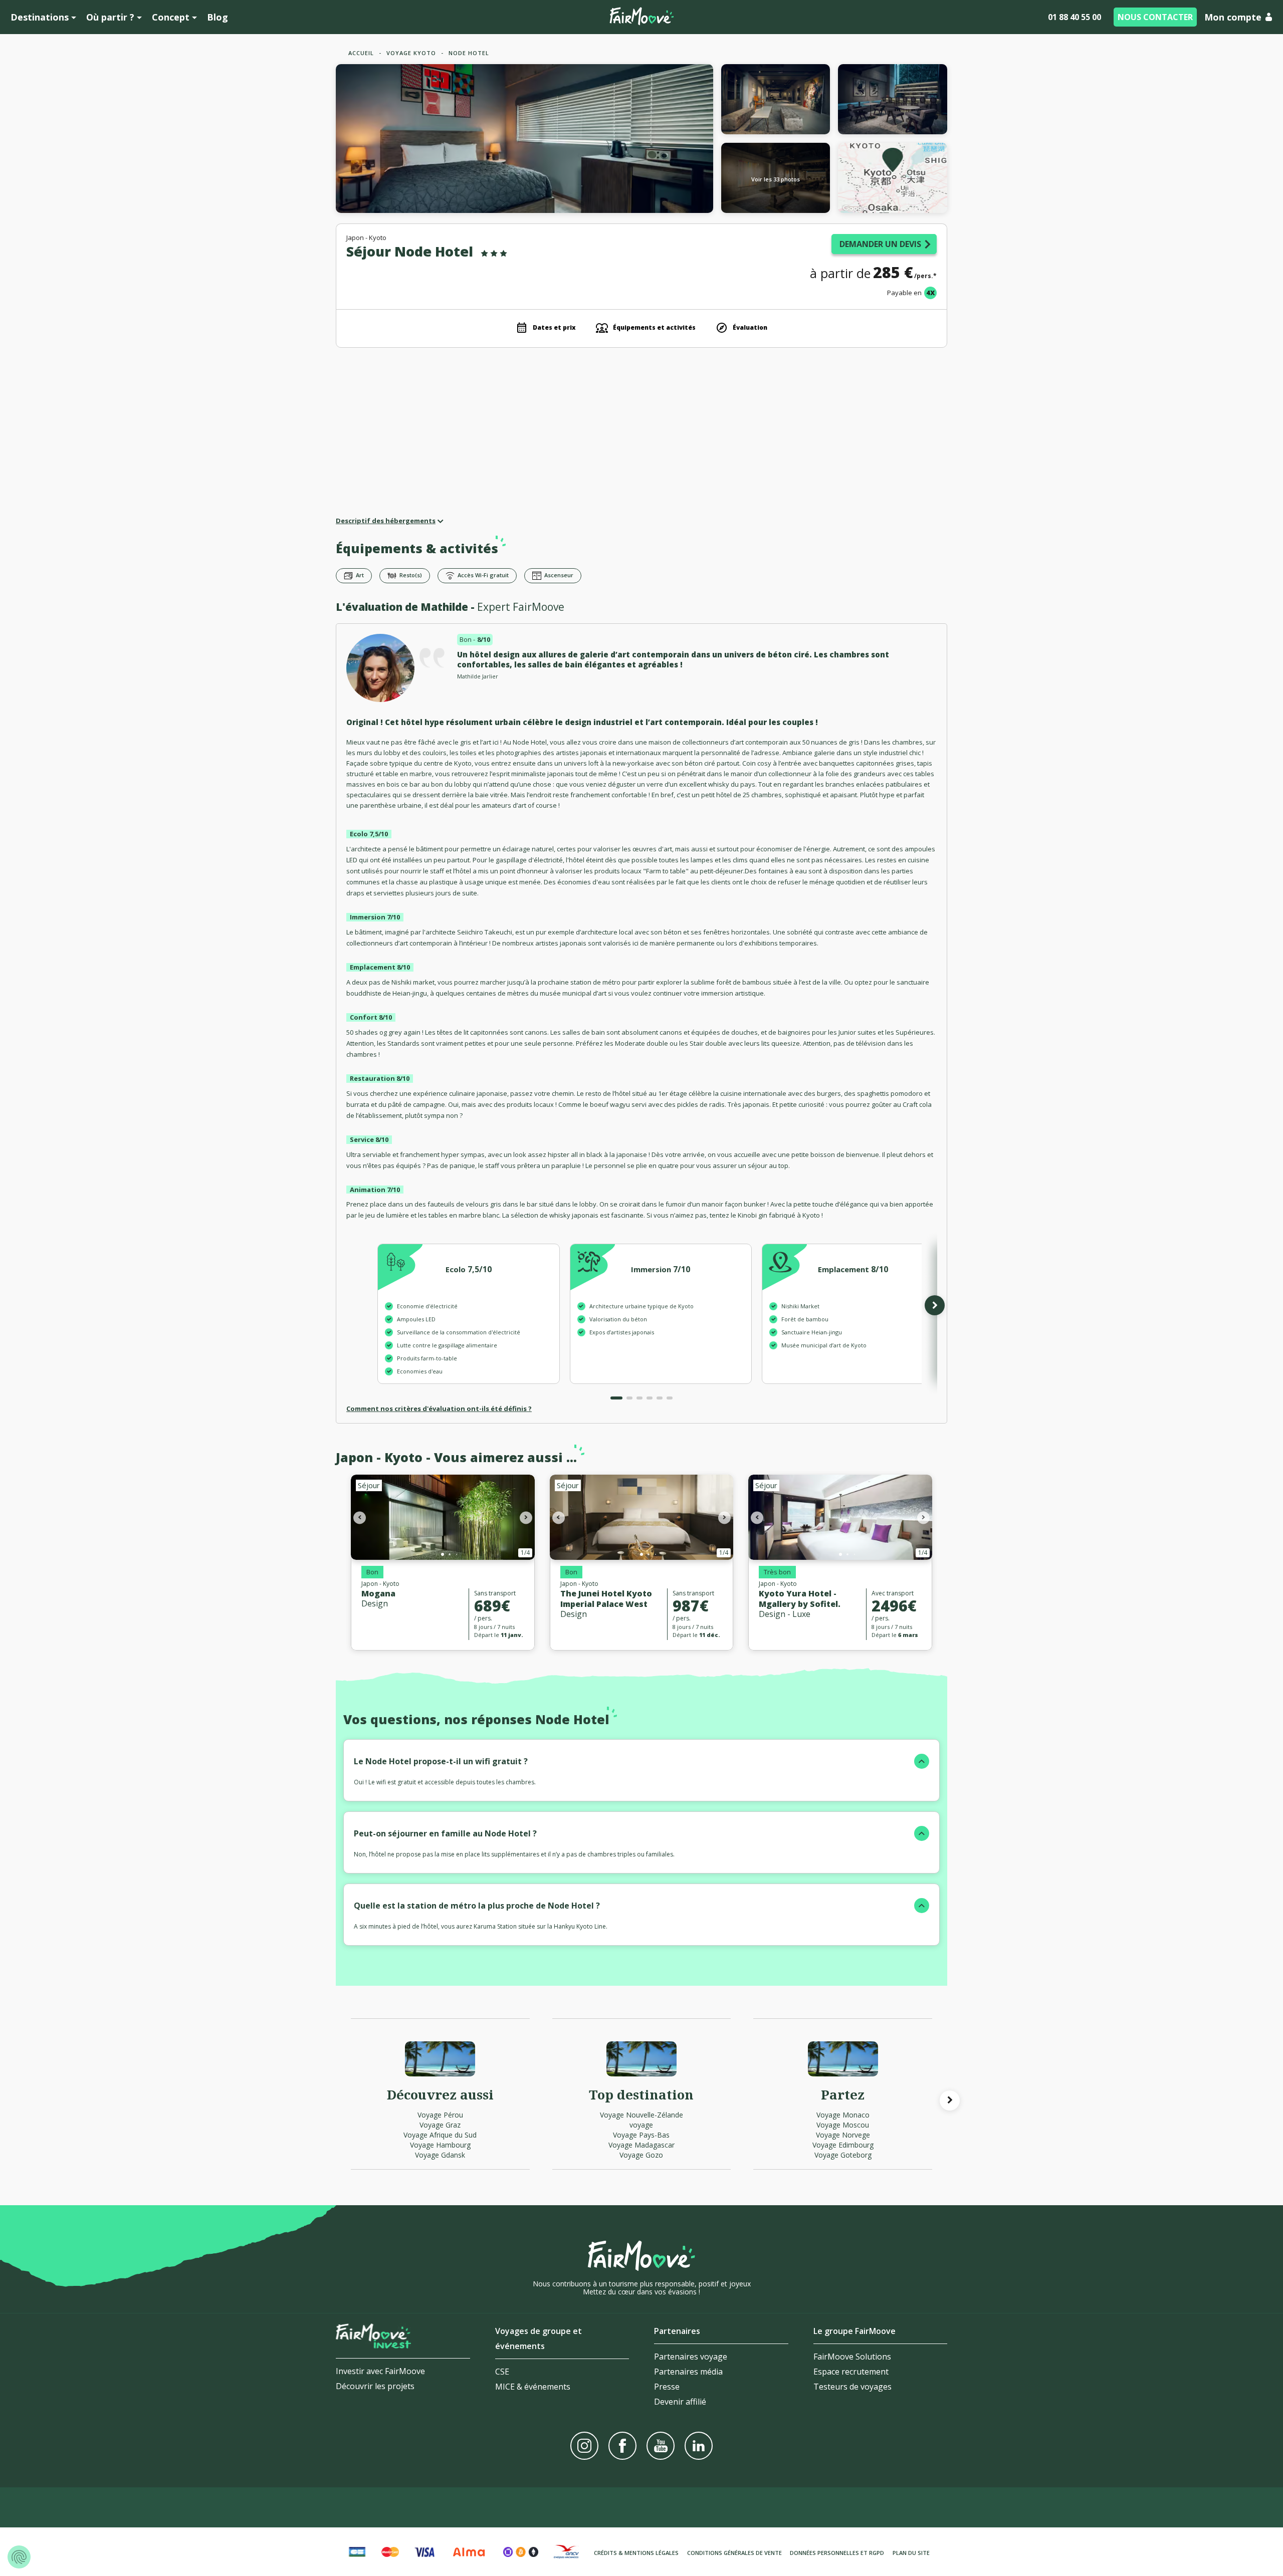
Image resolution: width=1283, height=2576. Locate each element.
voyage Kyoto (411, 53)
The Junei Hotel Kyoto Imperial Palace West (606, 1599)
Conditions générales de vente (734, 2553)
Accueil (361, 53)
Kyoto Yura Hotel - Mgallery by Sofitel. (800, 1599)
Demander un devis (880, 244)
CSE (502, 2372)
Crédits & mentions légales (636, 2553)
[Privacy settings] (19, 2557)
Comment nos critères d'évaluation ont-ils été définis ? (439, 1409)
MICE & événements (533, 2387)
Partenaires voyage (691, 2357)
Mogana (378, 1593)
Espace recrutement (851, 2372)
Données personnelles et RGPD (837, 2553)
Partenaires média (688, 2372)
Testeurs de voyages (852, 2387)
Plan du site (911, 2553)
